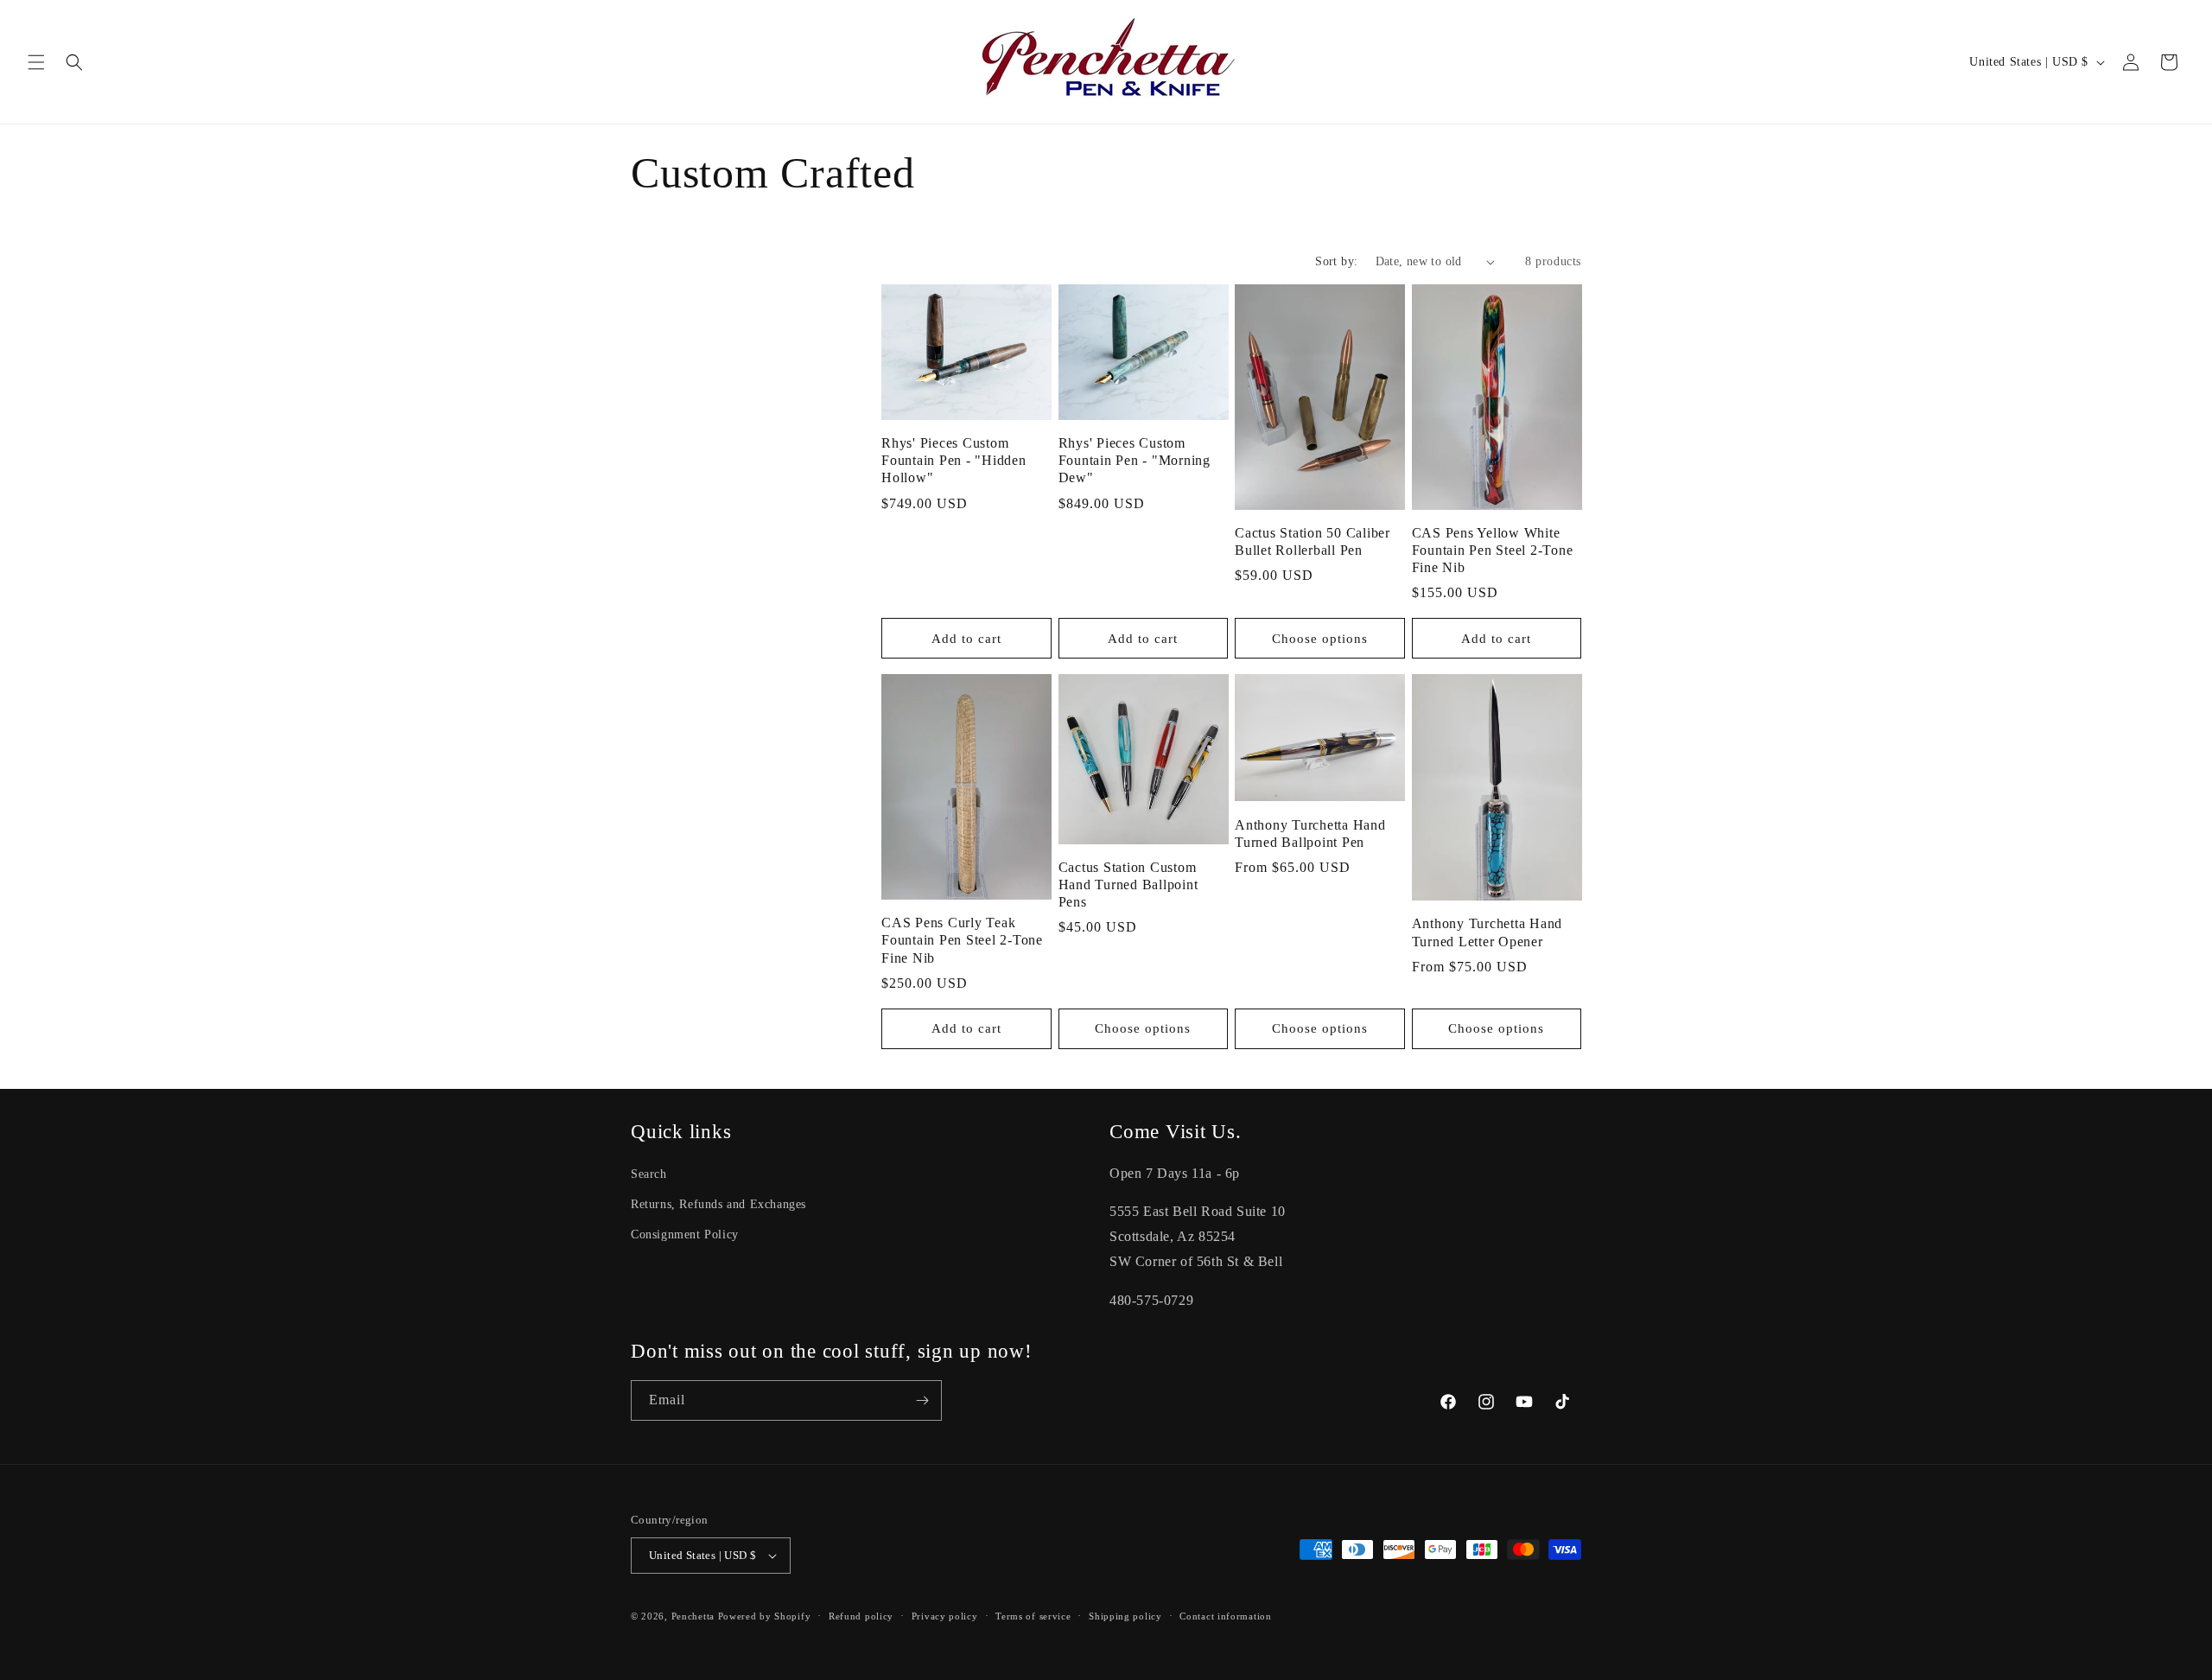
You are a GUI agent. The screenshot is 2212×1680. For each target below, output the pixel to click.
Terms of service (1033, 1616)
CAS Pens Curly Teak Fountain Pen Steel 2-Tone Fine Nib (962, 940)
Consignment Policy (685, 1235)
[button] (36, 62)
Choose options (1320, 639)
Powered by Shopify (765, 1616)
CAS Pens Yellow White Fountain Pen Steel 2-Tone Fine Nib (1493, 550)
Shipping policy (1125, 1616)
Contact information (1225, 1616)
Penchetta (695, 1616)
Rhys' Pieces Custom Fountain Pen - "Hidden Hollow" (954, 461)
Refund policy (861, 1616)
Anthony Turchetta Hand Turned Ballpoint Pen (1310, 834)
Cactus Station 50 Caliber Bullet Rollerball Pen (1313, 542)
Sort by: (1336, 261)
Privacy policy (945, 1616)
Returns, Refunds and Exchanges (718, 1204)
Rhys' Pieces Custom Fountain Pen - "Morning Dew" (1135, 461)
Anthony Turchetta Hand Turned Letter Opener (1487, 932)
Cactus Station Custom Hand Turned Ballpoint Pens (1128, 885)
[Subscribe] (922, 1400)
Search (649, 1174)
